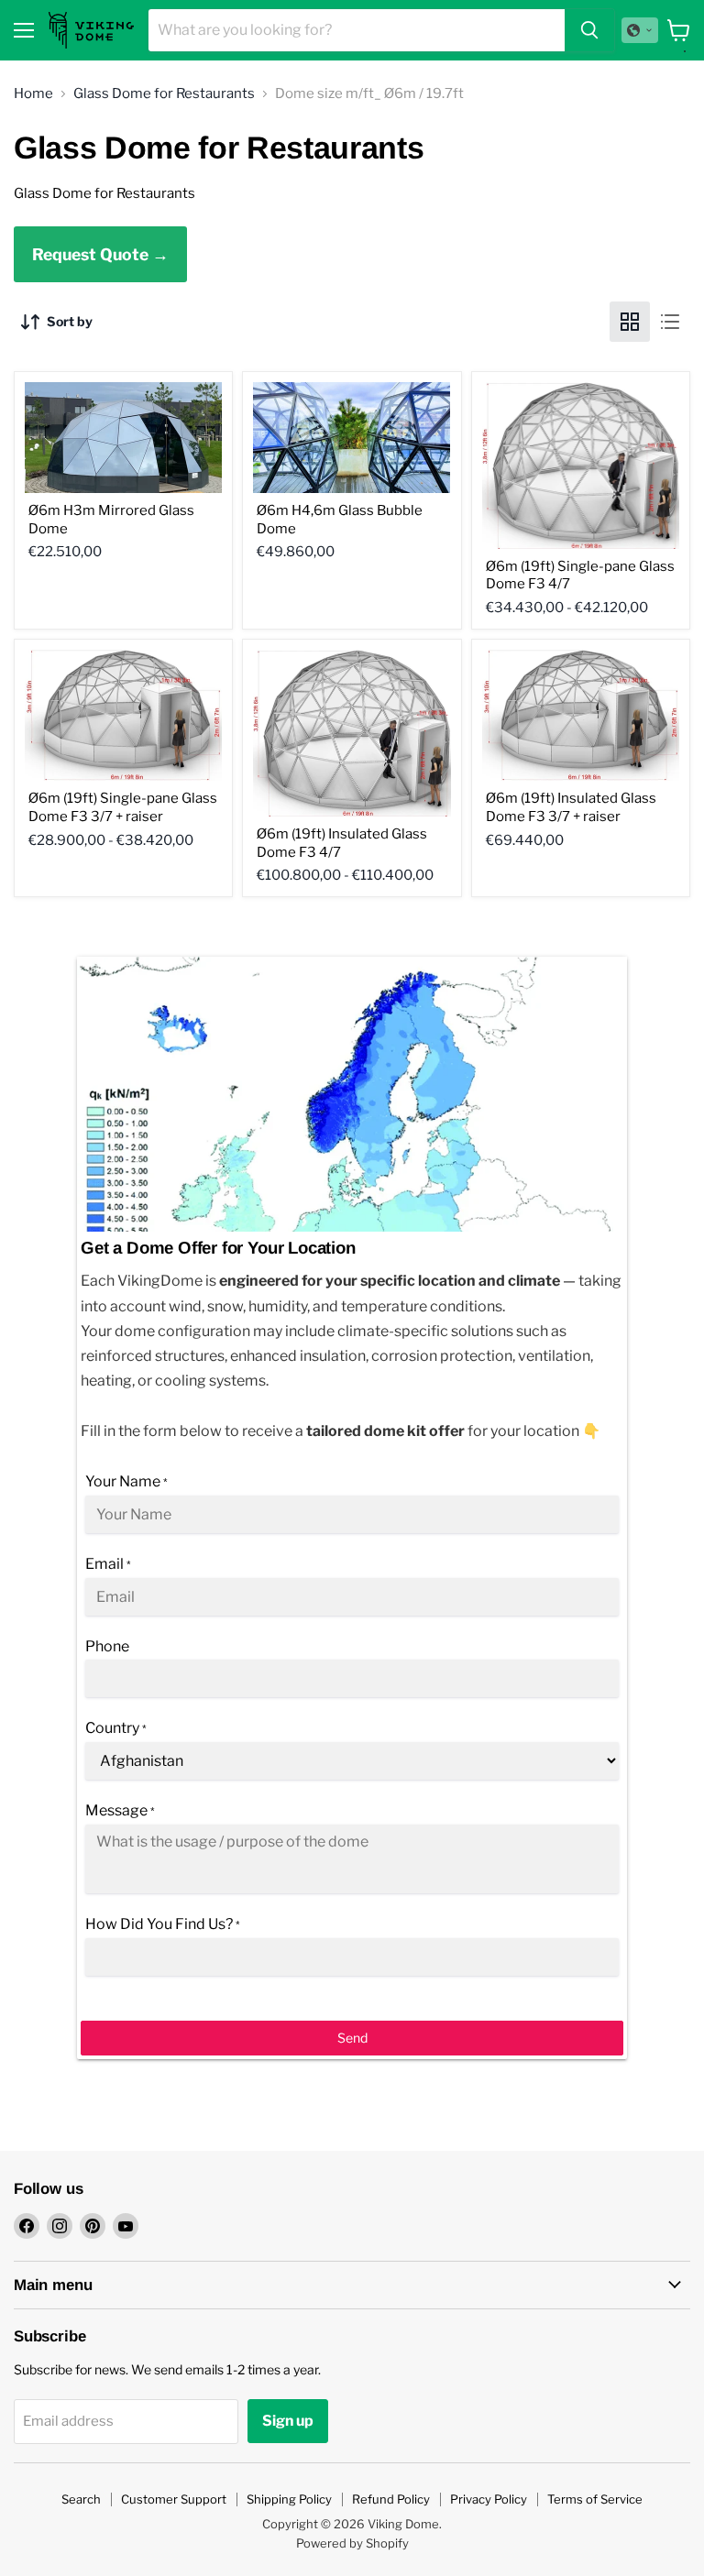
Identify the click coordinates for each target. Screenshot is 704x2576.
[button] (640, 30)
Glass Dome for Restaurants (164, 94)
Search (81, 2499)
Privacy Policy (489, 2499)
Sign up (288, 2421)
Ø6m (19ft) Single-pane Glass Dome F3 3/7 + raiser (123, 807)
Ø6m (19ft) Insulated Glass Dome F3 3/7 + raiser (571, 807)
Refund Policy (391, 2499)
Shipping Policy (289, 2499)
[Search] (589, 30)
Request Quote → (100, 254)
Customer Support (174, 2499)
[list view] (670, 322)
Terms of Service (595, 2499)
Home (33, 94)
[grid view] (630, 322)
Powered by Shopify (352, 2543)
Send (352, 2038)
